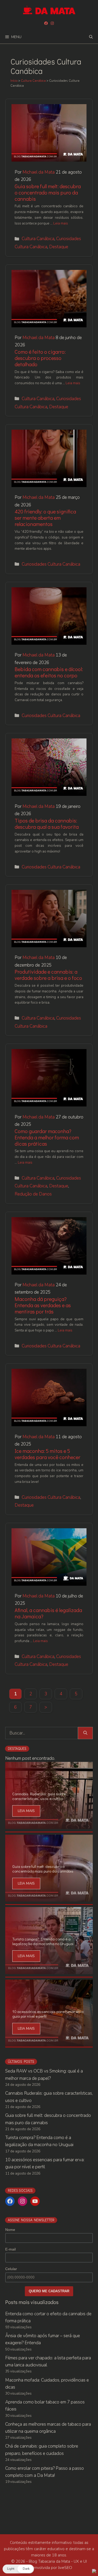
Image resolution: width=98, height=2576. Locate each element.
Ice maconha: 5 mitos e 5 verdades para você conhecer (47, 1454)
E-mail (10, 2249)
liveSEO (65, 2568)
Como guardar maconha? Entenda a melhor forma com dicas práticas (47, 1137)
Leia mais (61, 223)
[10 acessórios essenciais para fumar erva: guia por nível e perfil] (49, 2043)
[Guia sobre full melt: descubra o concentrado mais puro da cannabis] (49, 1898)
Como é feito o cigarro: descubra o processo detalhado (40, 358)
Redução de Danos (33, 1194)
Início (14, 81)
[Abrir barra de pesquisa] (91, 37)
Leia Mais (26, 1811)
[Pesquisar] (85, 1733)
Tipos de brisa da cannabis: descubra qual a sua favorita (47, 824)
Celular (11, 2269)
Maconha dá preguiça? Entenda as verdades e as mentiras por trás (43, 1305)
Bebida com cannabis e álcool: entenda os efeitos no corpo (49, 672)
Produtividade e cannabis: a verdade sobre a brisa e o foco (48, 975)
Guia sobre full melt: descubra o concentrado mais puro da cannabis (48, 192)
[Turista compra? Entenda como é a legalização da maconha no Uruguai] (49, 1971)
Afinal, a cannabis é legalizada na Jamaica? (48, 1613)
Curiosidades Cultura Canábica (51, 564)
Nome (10, 2230)
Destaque (59, 247)
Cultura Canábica (33, 81)
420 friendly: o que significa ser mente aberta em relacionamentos (45, 518)
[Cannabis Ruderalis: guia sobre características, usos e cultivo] (49, 1825)
